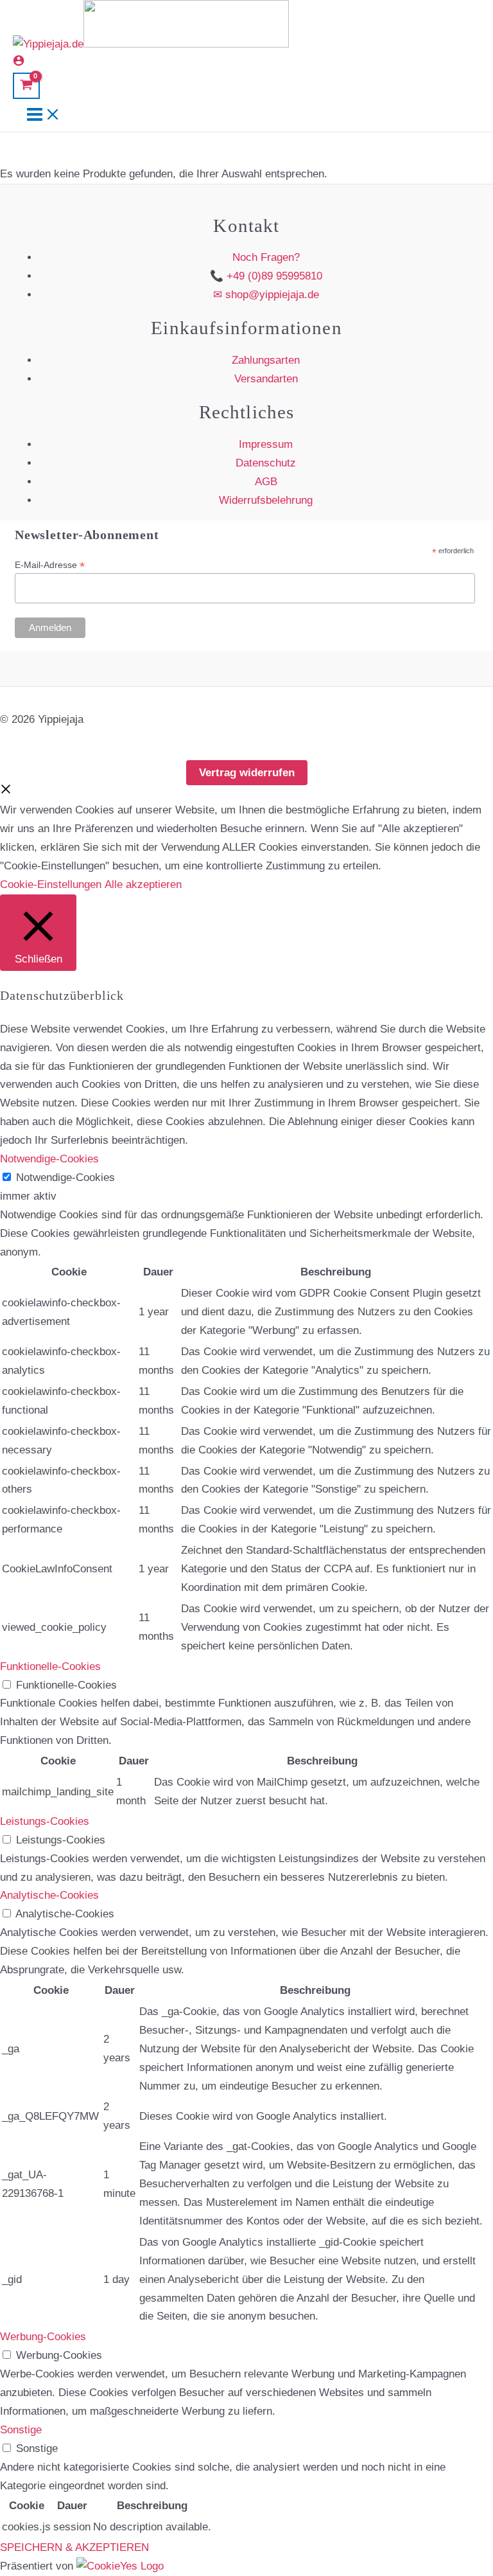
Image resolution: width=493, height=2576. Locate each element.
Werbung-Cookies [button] (43, 2337)
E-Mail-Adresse (50, 565)
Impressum (266, 444)
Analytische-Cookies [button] (49, 1895)
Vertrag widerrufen (247, 773)
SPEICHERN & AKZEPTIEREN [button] (74, 2547)
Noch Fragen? (266, 257)
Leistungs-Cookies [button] (45, 1821)
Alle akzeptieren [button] (143, 884)
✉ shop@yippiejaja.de (266, 295)
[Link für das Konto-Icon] (19, 63)
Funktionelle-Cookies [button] (50, 1666)
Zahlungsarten (266, 360)
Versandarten (266, 379)
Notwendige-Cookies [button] (49, 1159)
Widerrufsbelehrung (266, 500)
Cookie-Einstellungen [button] (51, 884)
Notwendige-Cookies (65, 1177)
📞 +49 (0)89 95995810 (266, 276)
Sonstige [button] (21, 2430)
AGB (266, 482)
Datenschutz (266, 463)
